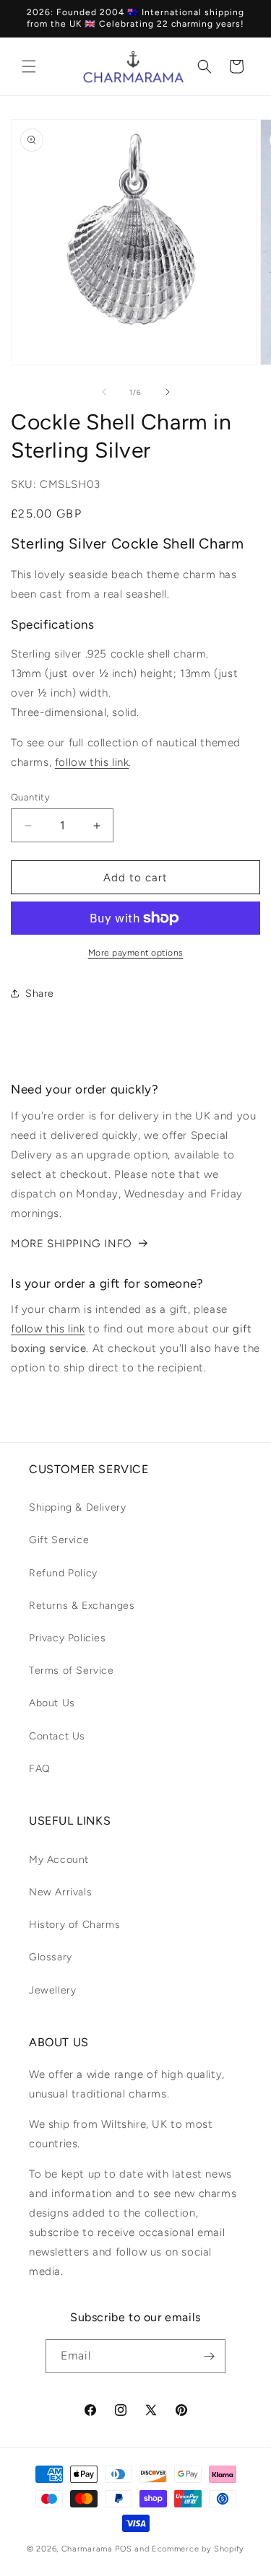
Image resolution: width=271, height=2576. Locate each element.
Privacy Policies (68, 1638)
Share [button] (40, 994)
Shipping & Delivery (77, 1507)
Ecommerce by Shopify (198, 2549)
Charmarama (87, 2549)
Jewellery (52, 1990)
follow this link (92, 762)
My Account (59, 1860)
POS (123, 2549)
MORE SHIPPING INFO (72, 1244)
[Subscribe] (209, 2356)
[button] (29, 66)
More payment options (136, 953)
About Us (52, 1703)
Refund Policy (63, 1573)
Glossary (51, 1957)
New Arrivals (60, 1892)
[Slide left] (104, 392)
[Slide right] (168, 392)
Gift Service (59, 1540)
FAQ (40, 1769)
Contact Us (57, 1736)
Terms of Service (72, 1671)
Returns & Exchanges (82, 1606)
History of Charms (74, 1925)
